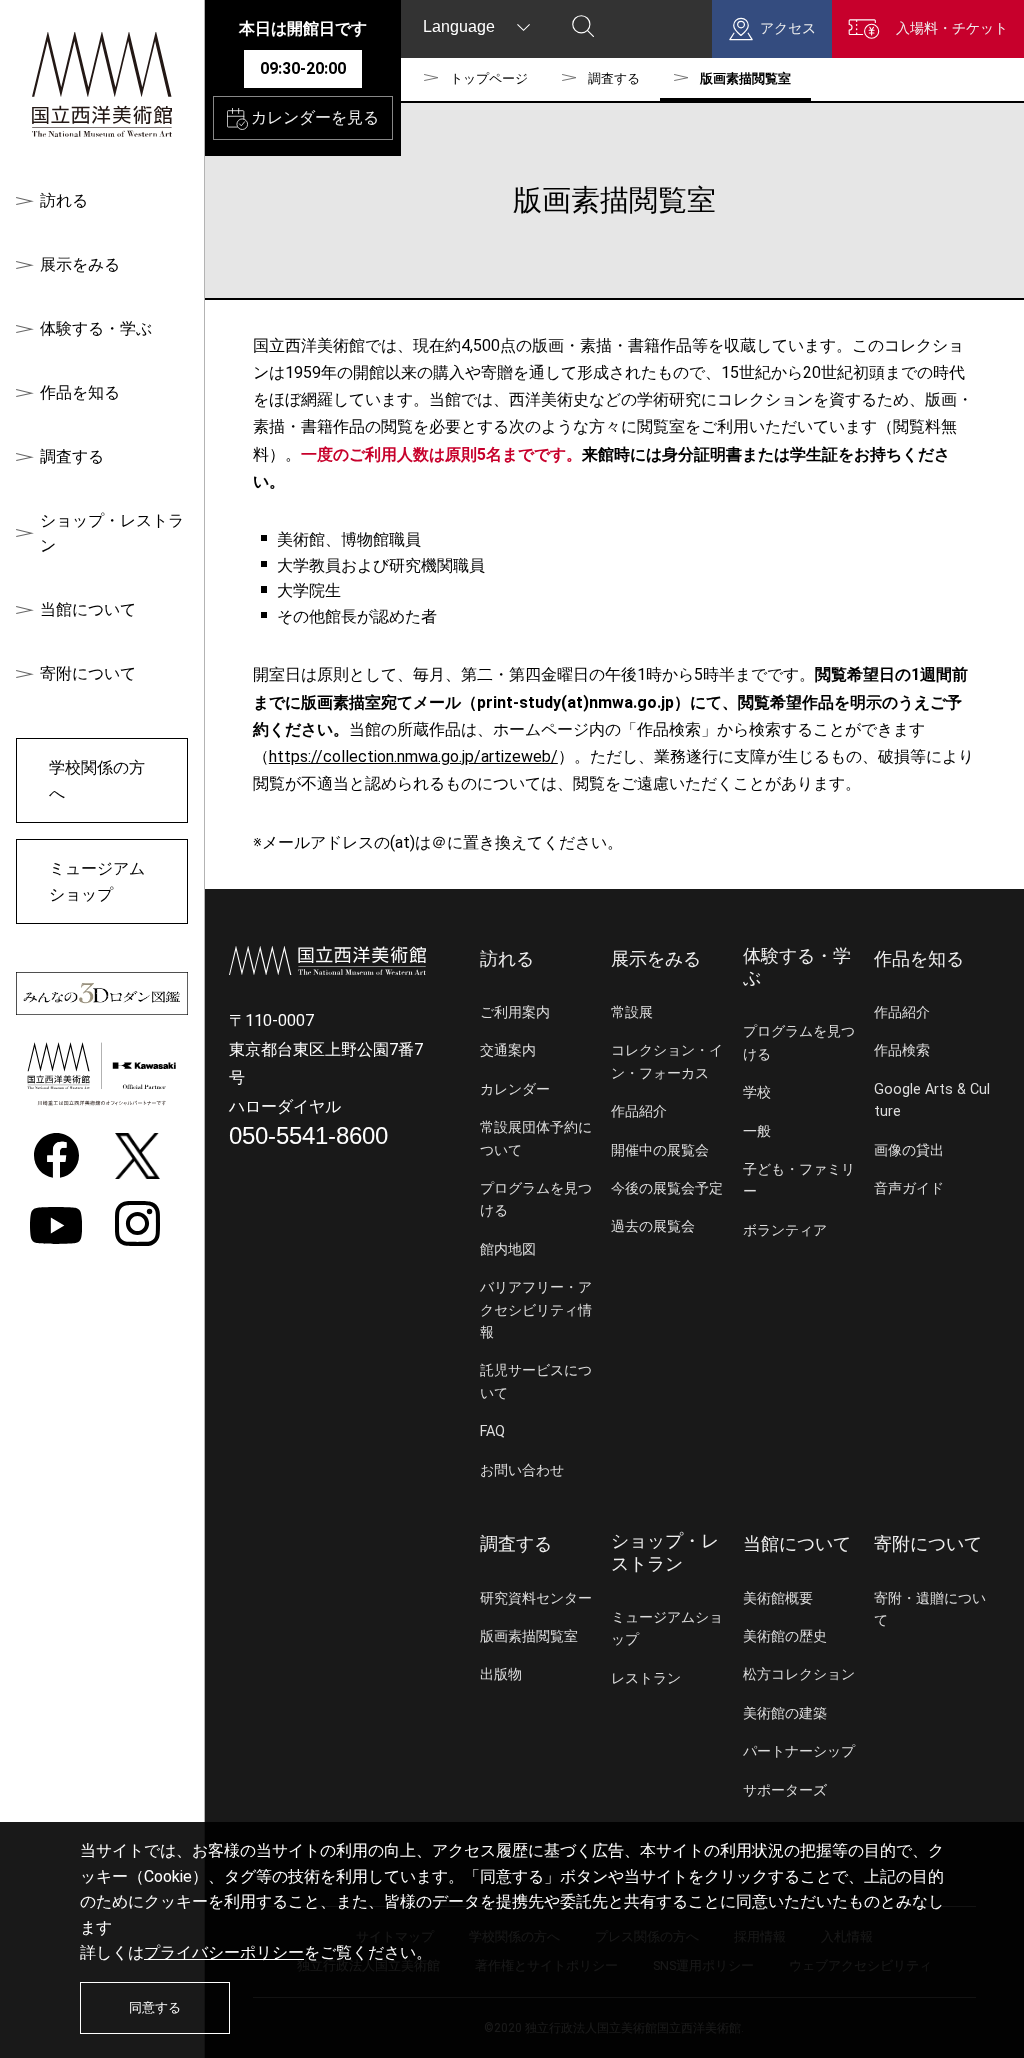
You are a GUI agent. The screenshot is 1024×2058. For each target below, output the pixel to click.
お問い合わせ (522, 1470)
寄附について (88, 673)
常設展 (632, 1012)
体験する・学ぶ (96, 328)
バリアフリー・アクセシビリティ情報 (536, 1310)
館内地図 (508, 1249)
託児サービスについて (536, 1381)
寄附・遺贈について (930, 1609)
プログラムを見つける (536, 1199)
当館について (88, 609)
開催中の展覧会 (660, 1150)
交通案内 (508, 1050)
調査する (72, 456)
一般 (757, 1131)
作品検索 (902, 1050)
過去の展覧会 (653, 1226)
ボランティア (785, 1230)
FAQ (492, 1431)
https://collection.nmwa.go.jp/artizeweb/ (413, 756)
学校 (757, 1092)
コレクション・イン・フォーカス (667, 1061)
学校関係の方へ (97, 780)
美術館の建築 (785, 1713)
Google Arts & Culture (932, 1100)
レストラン (646, 1678)
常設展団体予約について (536, 1138)
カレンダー (515, 1089)
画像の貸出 (909, 1150)
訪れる (64, 200)
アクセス (788, 28)
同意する (155, 2007)
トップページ (489, 78)
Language (459, 26)
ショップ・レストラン (112, 533)
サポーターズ (785, 1790)
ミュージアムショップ (97, 881)
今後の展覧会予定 (667, 1188)
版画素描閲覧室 (529, 1636)
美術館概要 (778, 1598)
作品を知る (80, 392)
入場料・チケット (952, 28)
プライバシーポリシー (224, 1952)
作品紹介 (639, 1111)
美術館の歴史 (785, 1636)
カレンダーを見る (315, 117)
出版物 (501, 1674)
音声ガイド (909, 1188)
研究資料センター (536, 1598)
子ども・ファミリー (799, 1180)
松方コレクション (799, 1674)
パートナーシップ (799, 1751)
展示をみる (80, 264)
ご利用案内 (515, 1012)
